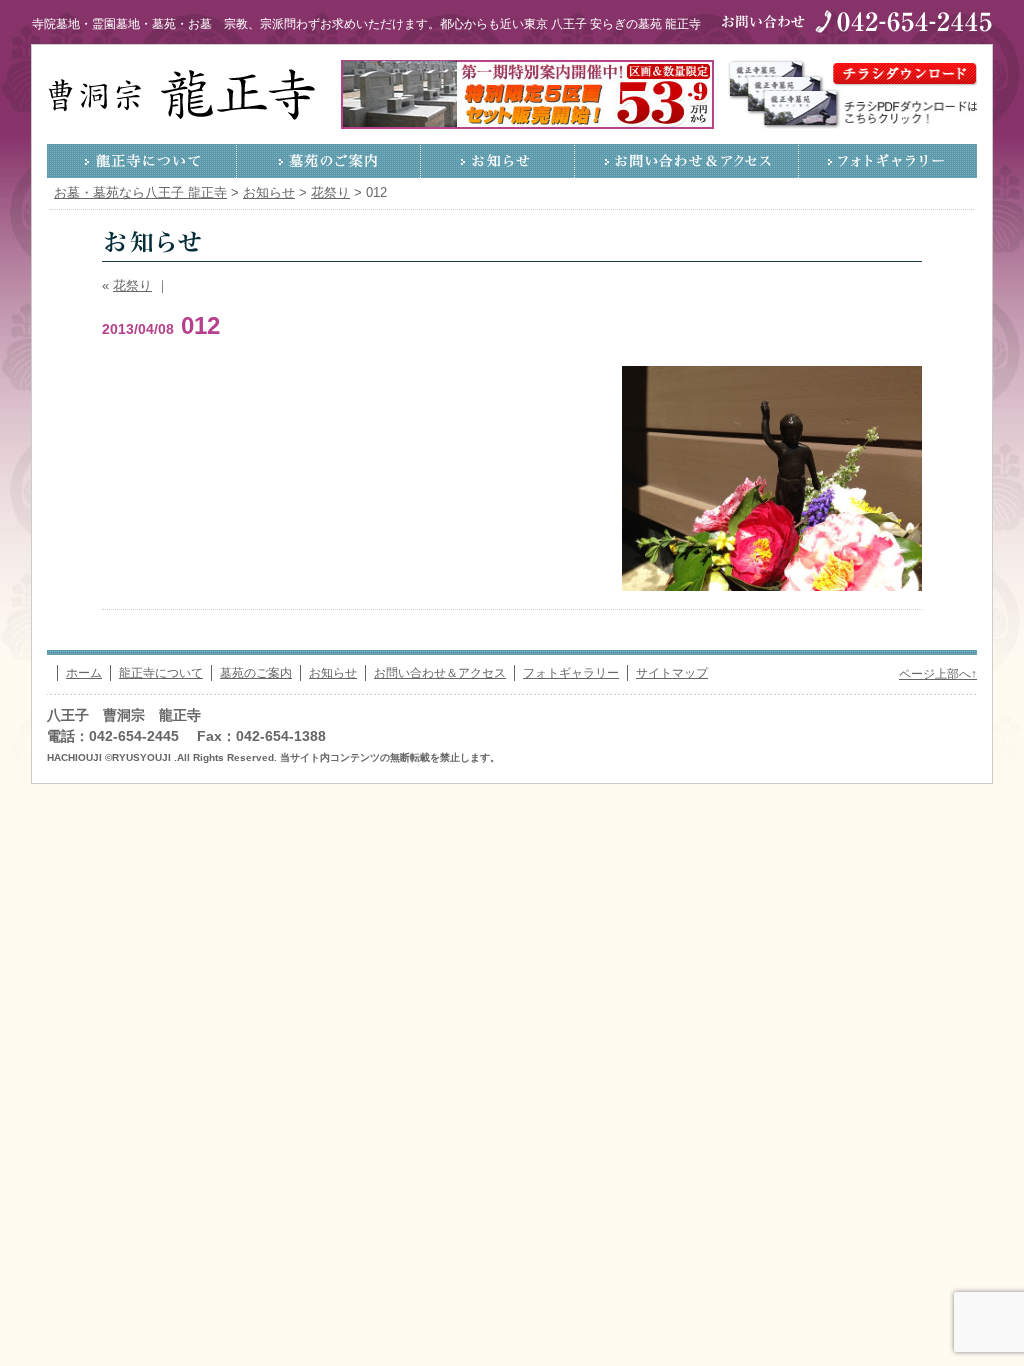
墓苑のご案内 (329, 161)
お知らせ (498, 161)
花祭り (132, 286)
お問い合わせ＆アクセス (687, 161)
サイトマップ (672, 673)
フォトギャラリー (888, 161)
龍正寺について (142, 161)
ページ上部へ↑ (938, 674)
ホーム (84, 673)
